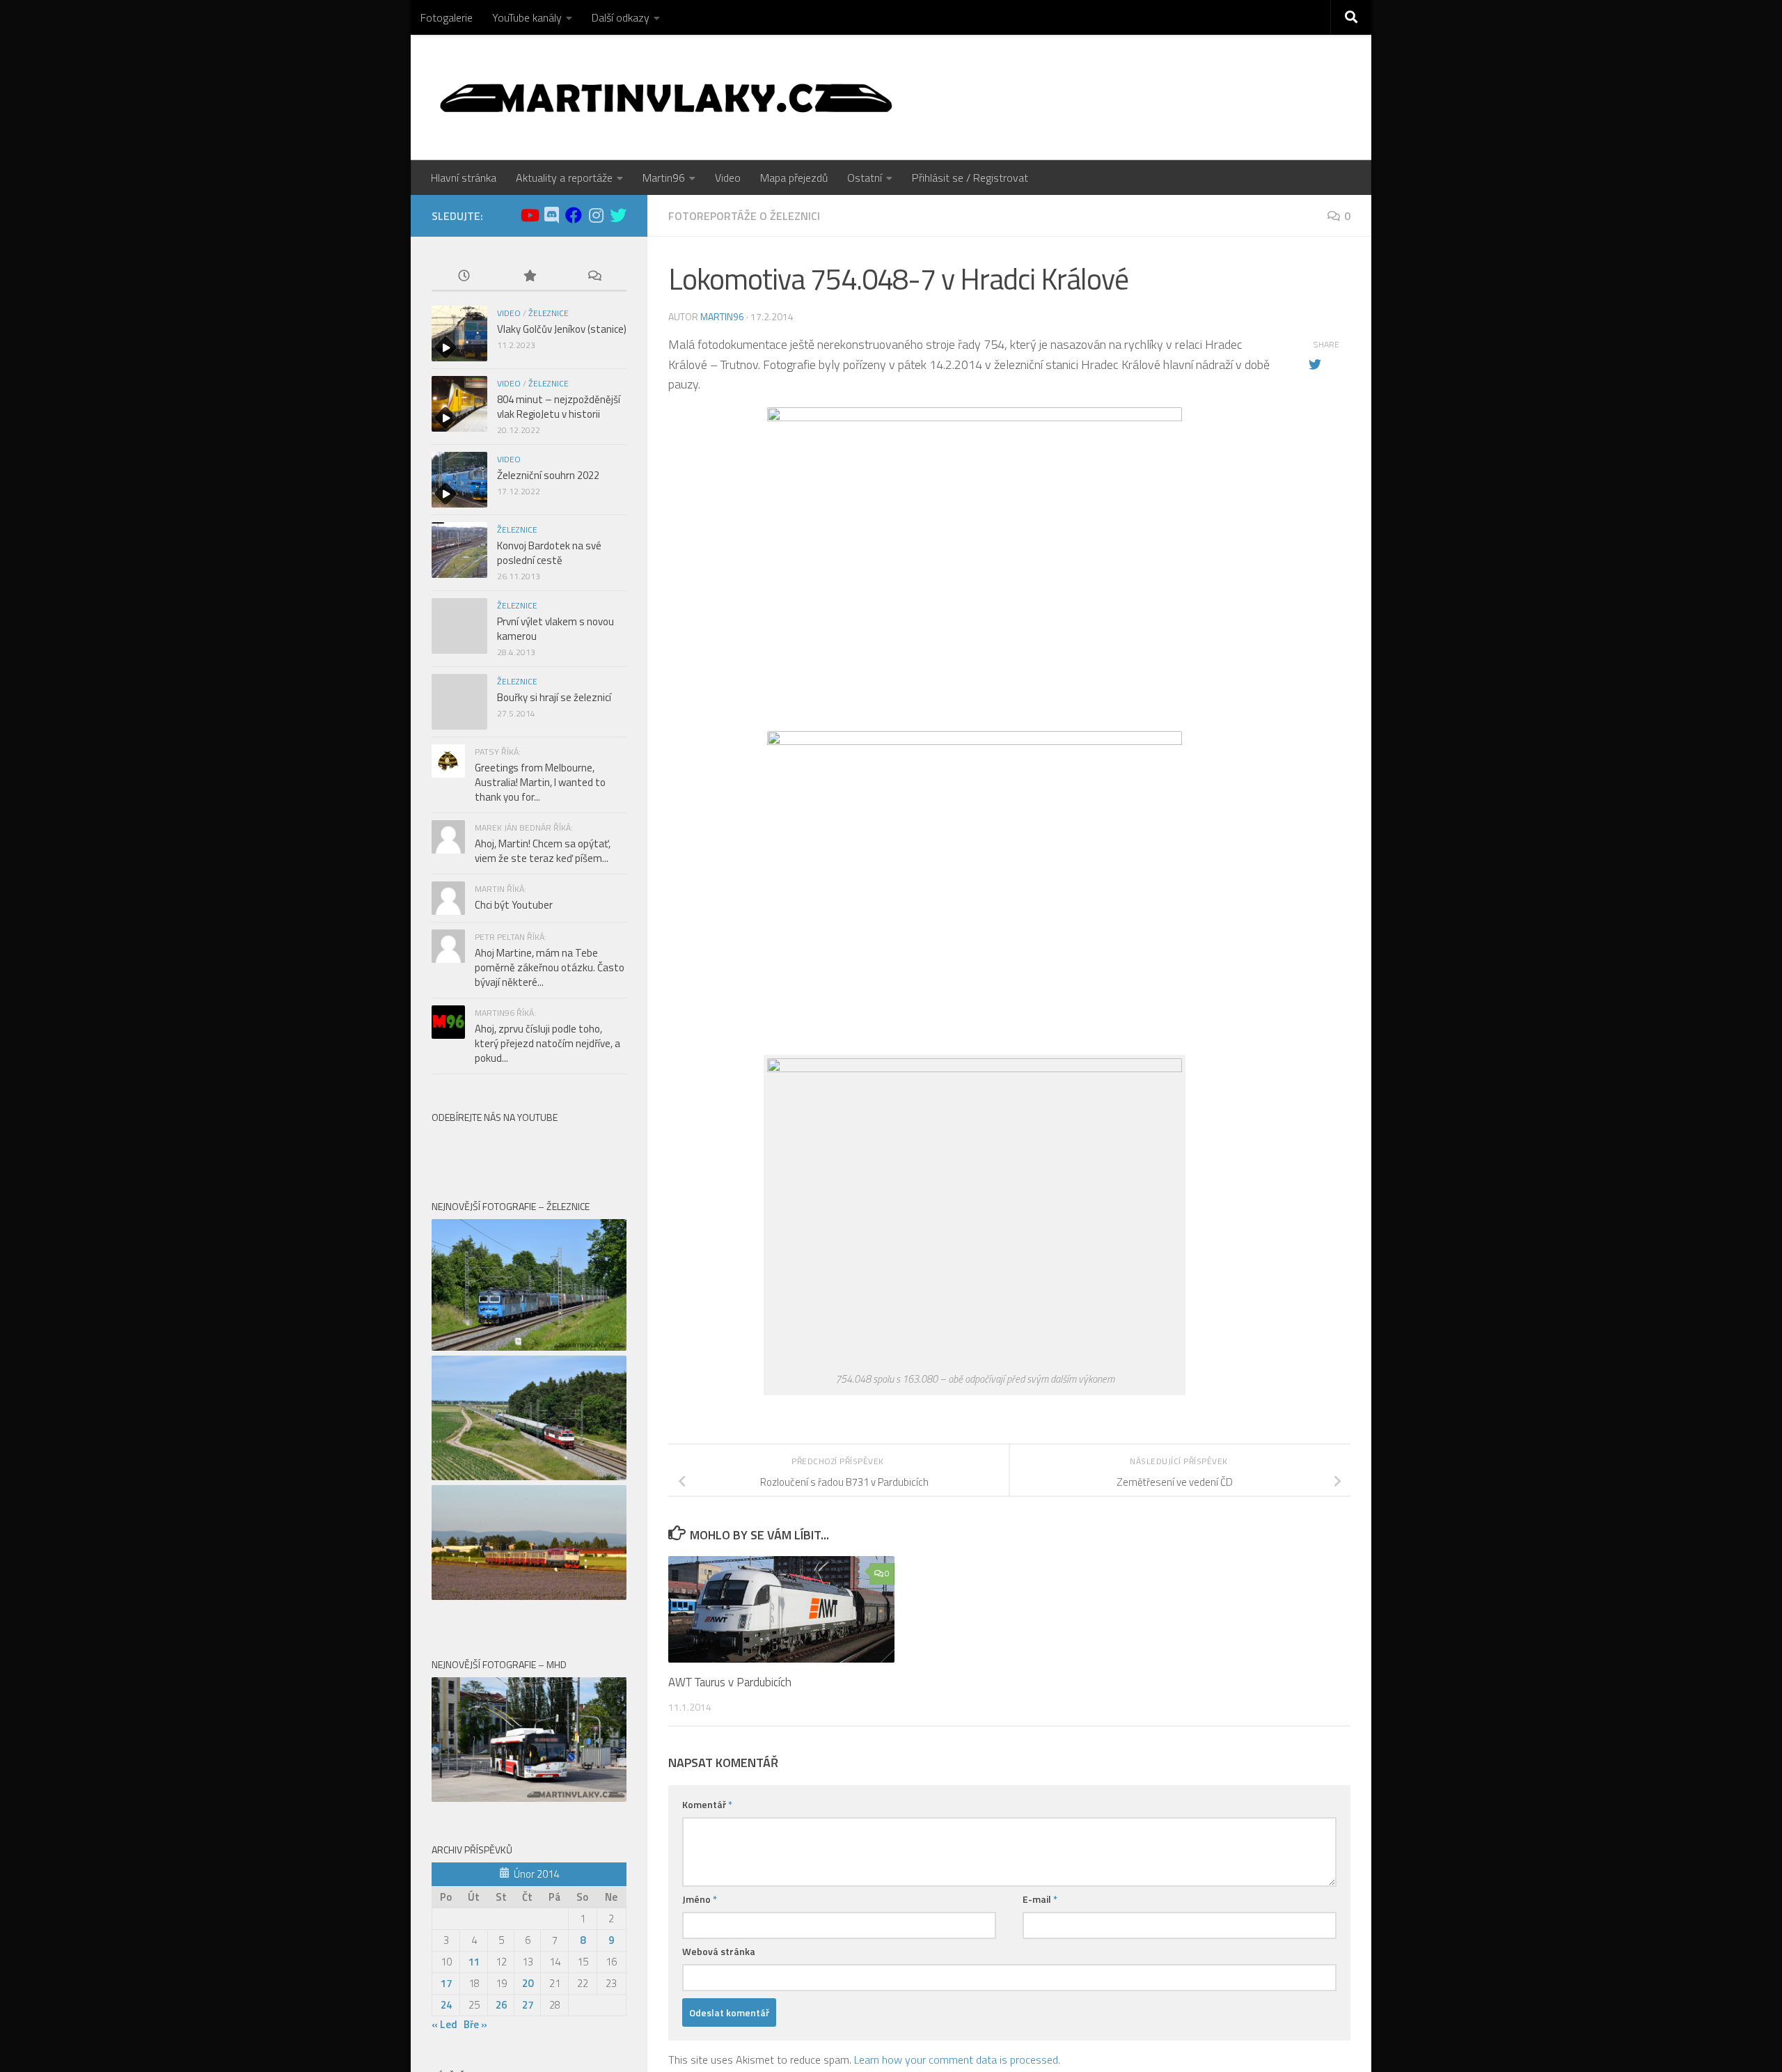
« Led (444, 1465)
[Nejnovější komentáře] (594, 277)
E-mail (1040, 1899)
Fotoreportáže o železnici (744, 216)
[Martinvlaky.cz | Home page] (666, 97)
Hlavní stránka (464, 178)
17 (446, 1424)
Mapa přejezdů (794, 178)
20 (528, 1424)
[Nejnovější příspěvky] (464, 277)
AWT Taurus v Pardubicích (730, 1682)
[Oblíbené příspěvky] (529, 277)
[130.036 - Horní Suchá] (529, 788)
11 (474, 1403)
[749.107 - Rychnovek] (529, 1037)
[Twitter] (618, 215)
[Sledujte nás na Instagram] (596, 215)
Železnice (549, 313)
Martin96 (664, 178)
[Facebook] (574, 215)
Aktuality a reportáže (564, 178)
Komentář (707, 1804)
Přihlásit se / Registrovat (970, 178)
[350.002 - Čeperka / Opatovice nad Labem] (529, 917)
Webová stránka (719, 1951)
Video (728, 178)
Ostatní (865, 178)
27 (528, 1446)
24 (446, 1446)
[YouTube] (529, 215)
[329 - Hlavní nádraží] (529, 1239)
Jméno (700, 1899)
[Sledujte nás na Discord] (551, 215)
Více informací (1105, 17)
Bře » (475, 1465)
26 (501, 1446)
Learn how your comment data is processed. (957, 2059)
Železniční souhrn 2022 (548, 475)
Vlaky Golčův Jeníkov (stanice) (562, 329)
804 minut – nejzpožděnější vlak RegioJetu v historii (559, 407)
